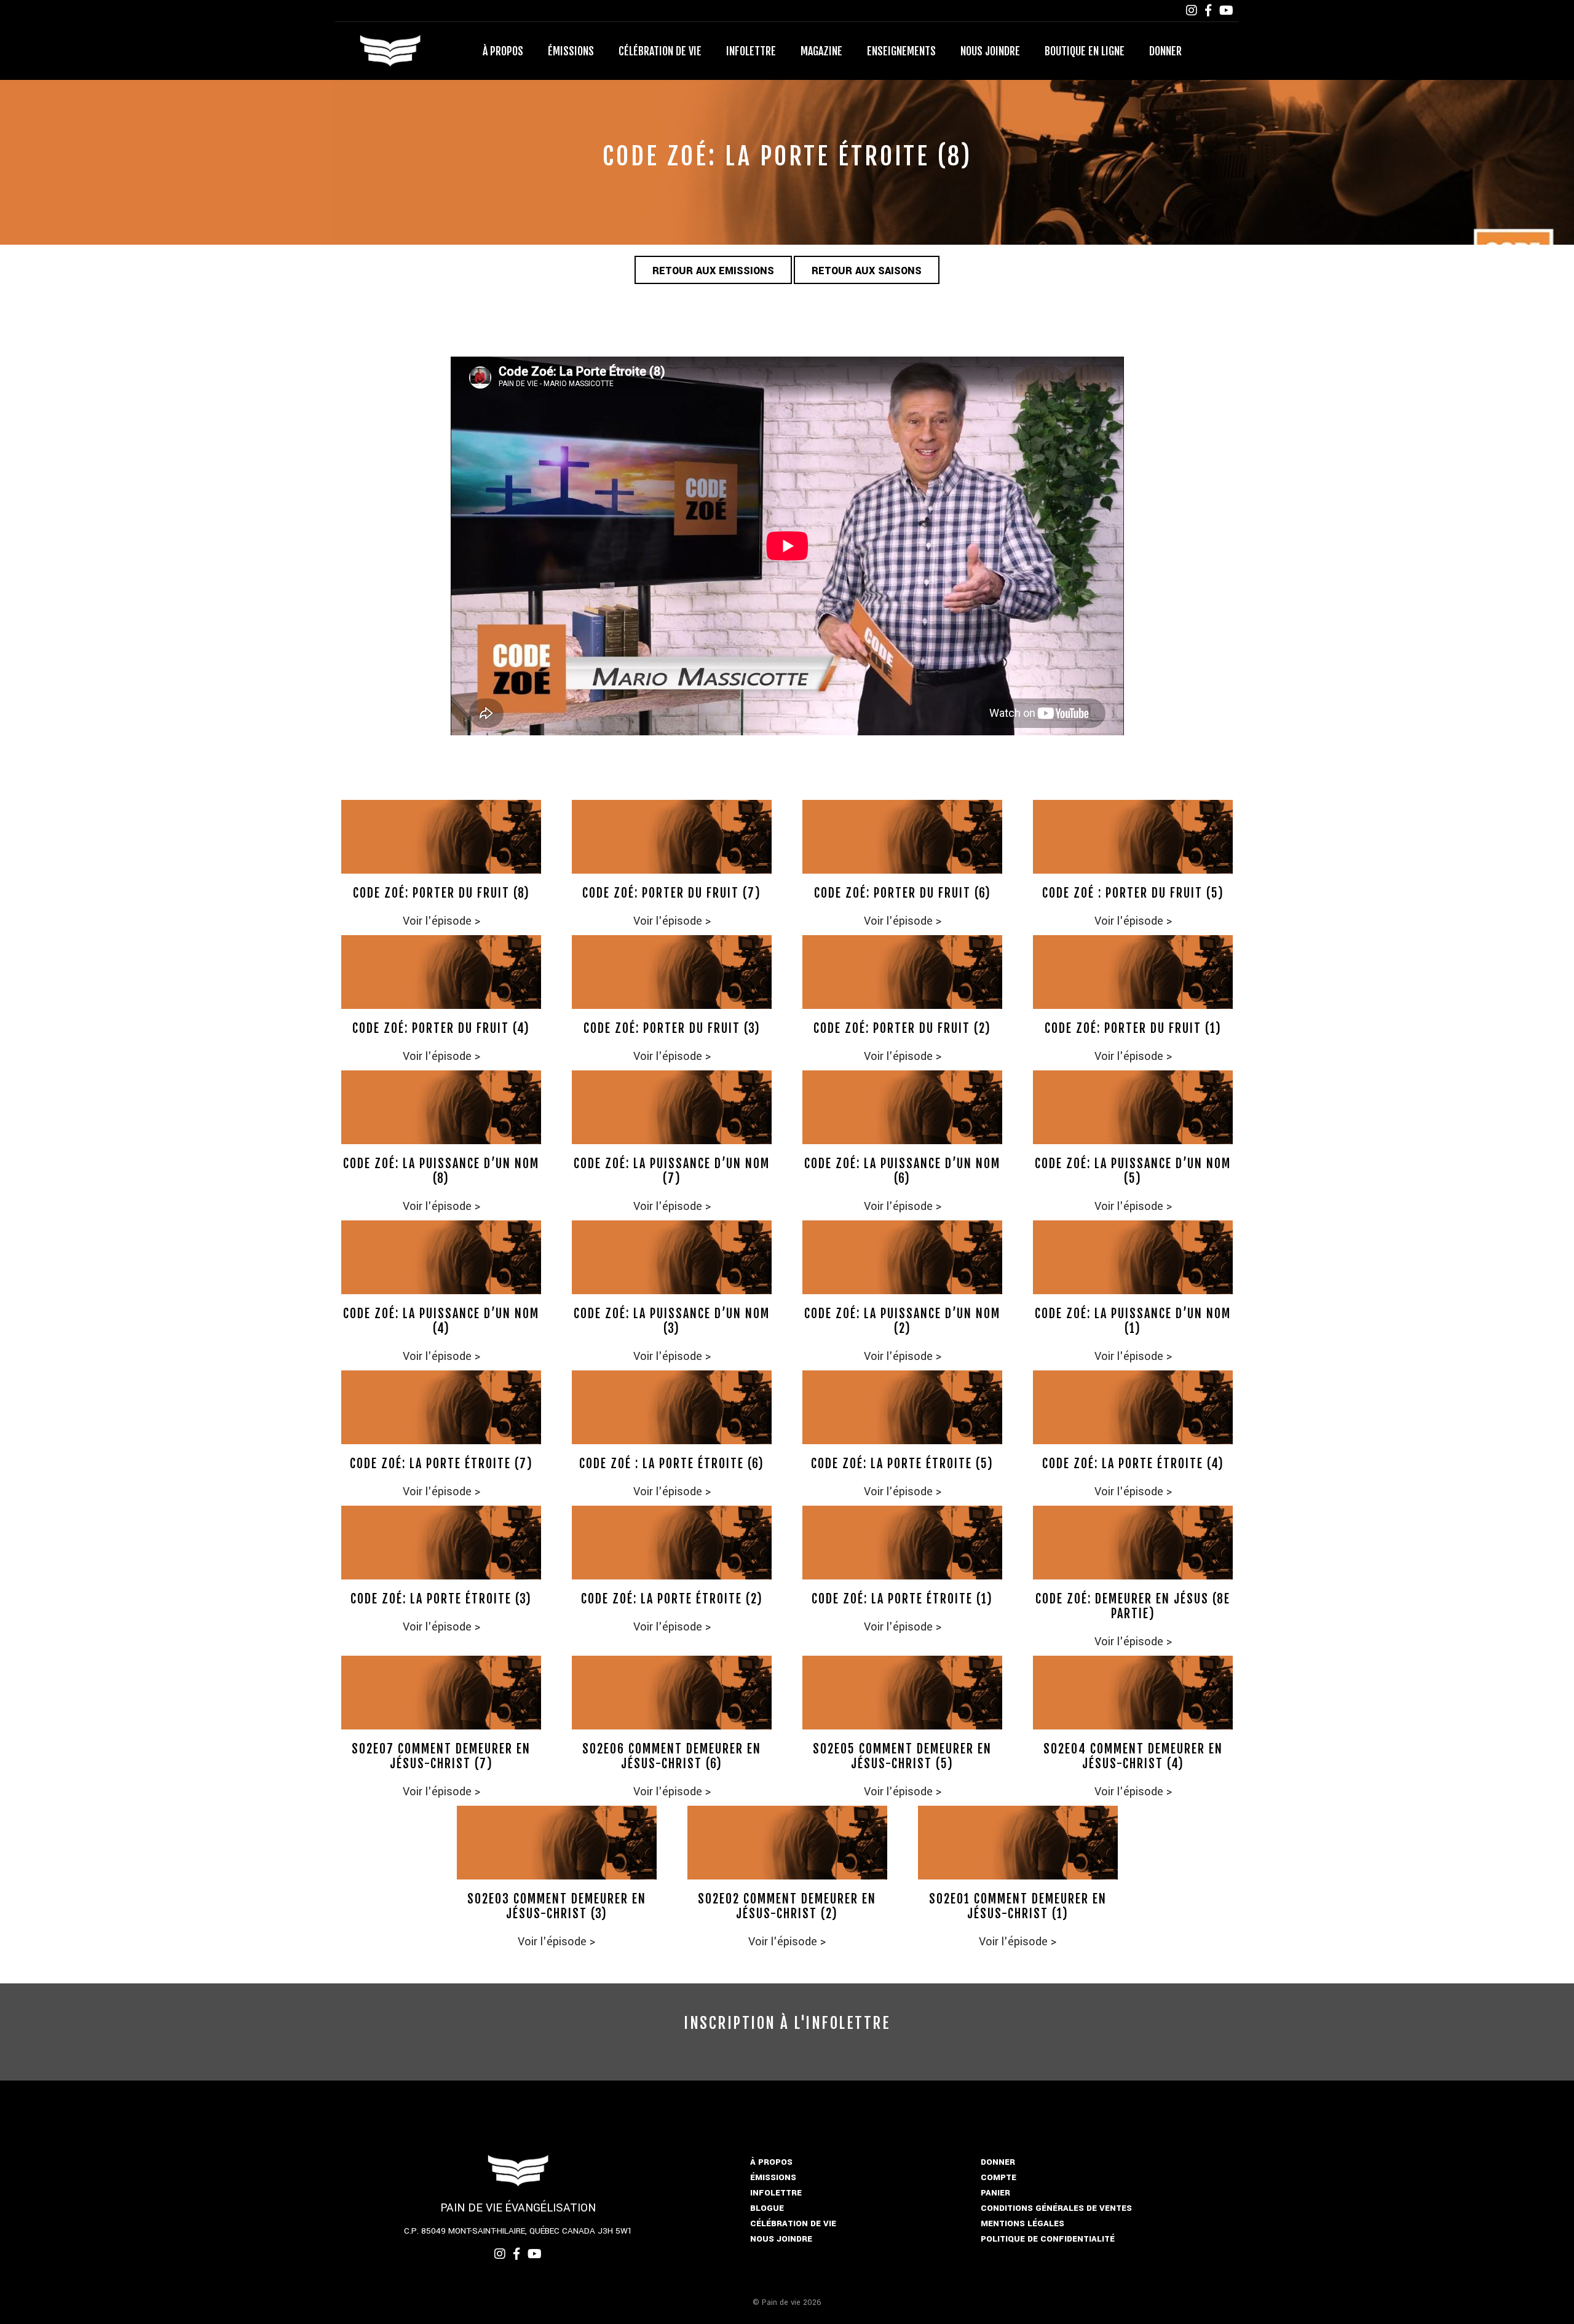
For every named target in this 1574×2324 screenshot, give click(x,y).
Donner (1165, 51)
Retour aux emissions (713, 271)
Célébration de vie (660, 51)
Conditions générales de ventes (1056, 2208)
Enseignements (901, 51)
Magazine (821, 51)
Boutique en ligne (1085, 51)
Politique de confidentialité (1048, 2239)
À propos (503, 51)
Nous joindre (990, 51)
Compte (999, 2177)
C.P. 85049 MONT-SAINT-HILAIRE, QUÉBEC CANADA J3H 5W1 (518, 2231)
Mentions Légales (1022, 2223)
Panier (995, 2193)
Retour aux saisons (867, 271)
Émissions (571, 51)
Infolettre (751, 51)
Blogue (767, 2208)
